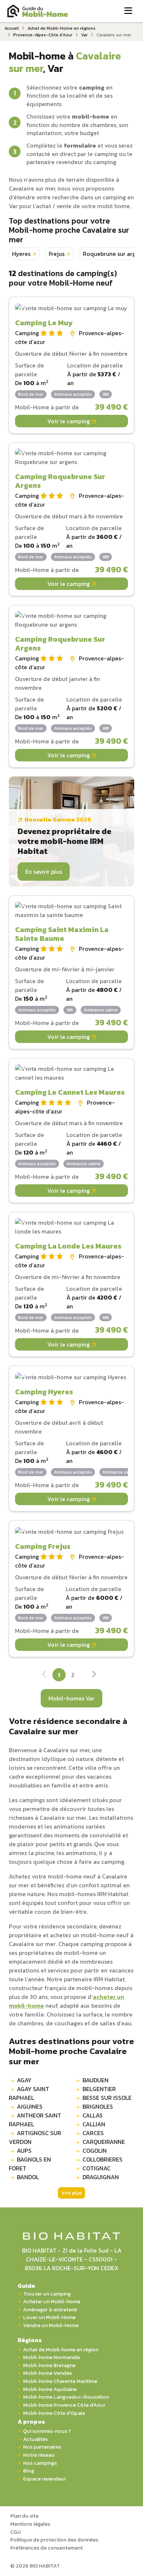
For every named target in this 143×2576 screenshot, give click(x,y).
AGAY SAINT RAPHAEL (29, 2093)
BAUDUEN (96, 2080)
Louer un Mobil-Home (49, 2317)
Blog (29, 2471)
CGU (16, 2532)
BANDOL (28, 2177)
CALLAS (93, 2115)
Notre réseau (39, 2455)
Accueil (12, 28)
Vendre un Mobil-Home (51, 2325)
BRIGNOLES (98, 2106)
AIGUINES (30, 2106)
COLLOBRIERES (102, 2159)
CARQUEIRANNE (104, 2142)
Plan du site (24, 2516)
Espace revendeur (45, 2479)
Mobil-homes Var (71, 1698)
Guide (26, 2286)
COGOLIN (95, 2151)
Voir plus (71, 2193)
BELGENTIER (99, 2089)
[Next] (94, 1675)
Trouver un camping (47, 2294)
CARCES (93, 2133)
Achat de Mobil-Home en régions (61, 28)
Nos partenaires (42, 2447)
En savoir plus (44, 872)
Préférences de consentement (47, 2548)
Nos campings (40, 2463)
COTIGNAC (97, 2168)
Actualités (35, 2439)
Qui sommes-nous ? (47, 2431)
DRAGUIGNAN (101, 2177)
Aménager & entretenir (50, 2310)
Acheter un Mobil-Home (52, 2302)
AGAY (24, 2080)
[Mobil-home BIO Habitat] (72, 2235)
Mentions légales (30, 2524)
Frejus (57, 254)
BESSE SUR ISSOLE (107, 2098)
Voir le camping (69, 421)
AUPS (24, 2151)
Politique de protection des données (54, 2540)
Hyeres (21, 254)
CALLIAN (94, 2124)
